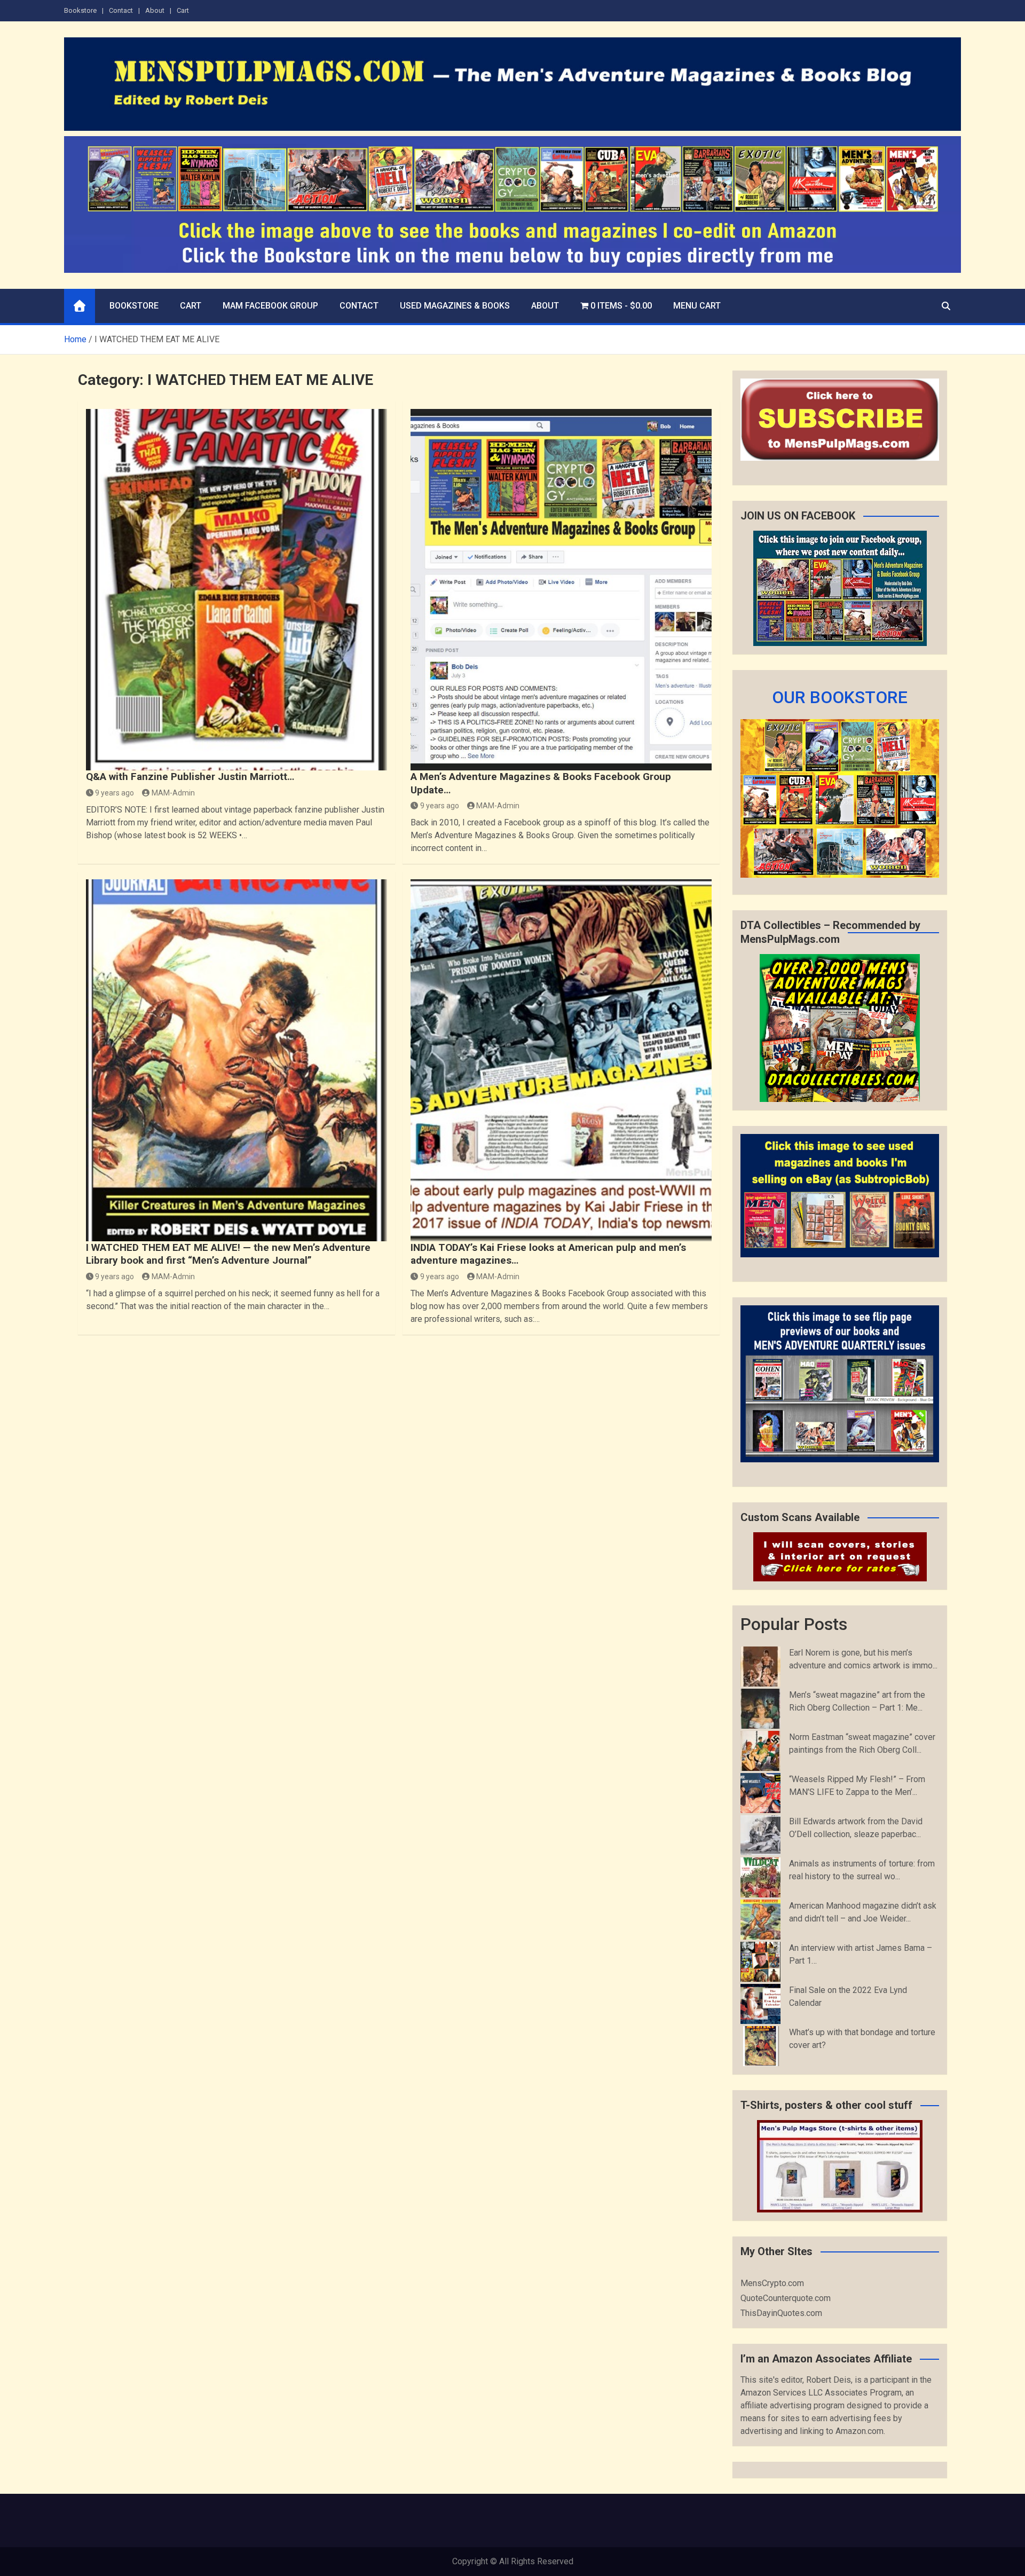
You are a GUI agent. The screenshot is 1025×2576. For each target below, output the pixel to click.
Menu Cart (697, 306)
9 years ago (115, 793)
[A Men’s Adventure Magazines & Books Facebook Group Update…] (561, 590)
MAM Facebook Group (270, 306)
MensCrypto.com (772, 2283)
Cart (183, 10)
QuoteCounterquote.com (786, 2298)
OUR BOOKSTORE (840, 697)
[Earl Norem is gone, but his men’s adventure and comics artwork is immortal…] (760, 1667)
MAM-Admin (173, 793)
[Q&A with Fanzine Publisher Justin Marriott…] (236, 590)
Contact (121, 10)
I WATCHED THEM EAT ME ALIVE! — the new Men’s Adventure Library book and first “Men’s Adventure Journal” (228, 1254)
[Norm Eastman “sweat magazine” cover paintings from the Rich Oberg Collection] (760, 1751)
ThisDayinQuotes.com (781, 2313)
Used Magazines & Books (455, 306)
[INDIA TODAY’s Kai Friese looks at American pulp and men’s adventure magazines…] (561, 1060)
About (155, 10)
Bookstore (80, 10)
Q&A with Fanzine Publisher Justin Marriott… (190, 777)
